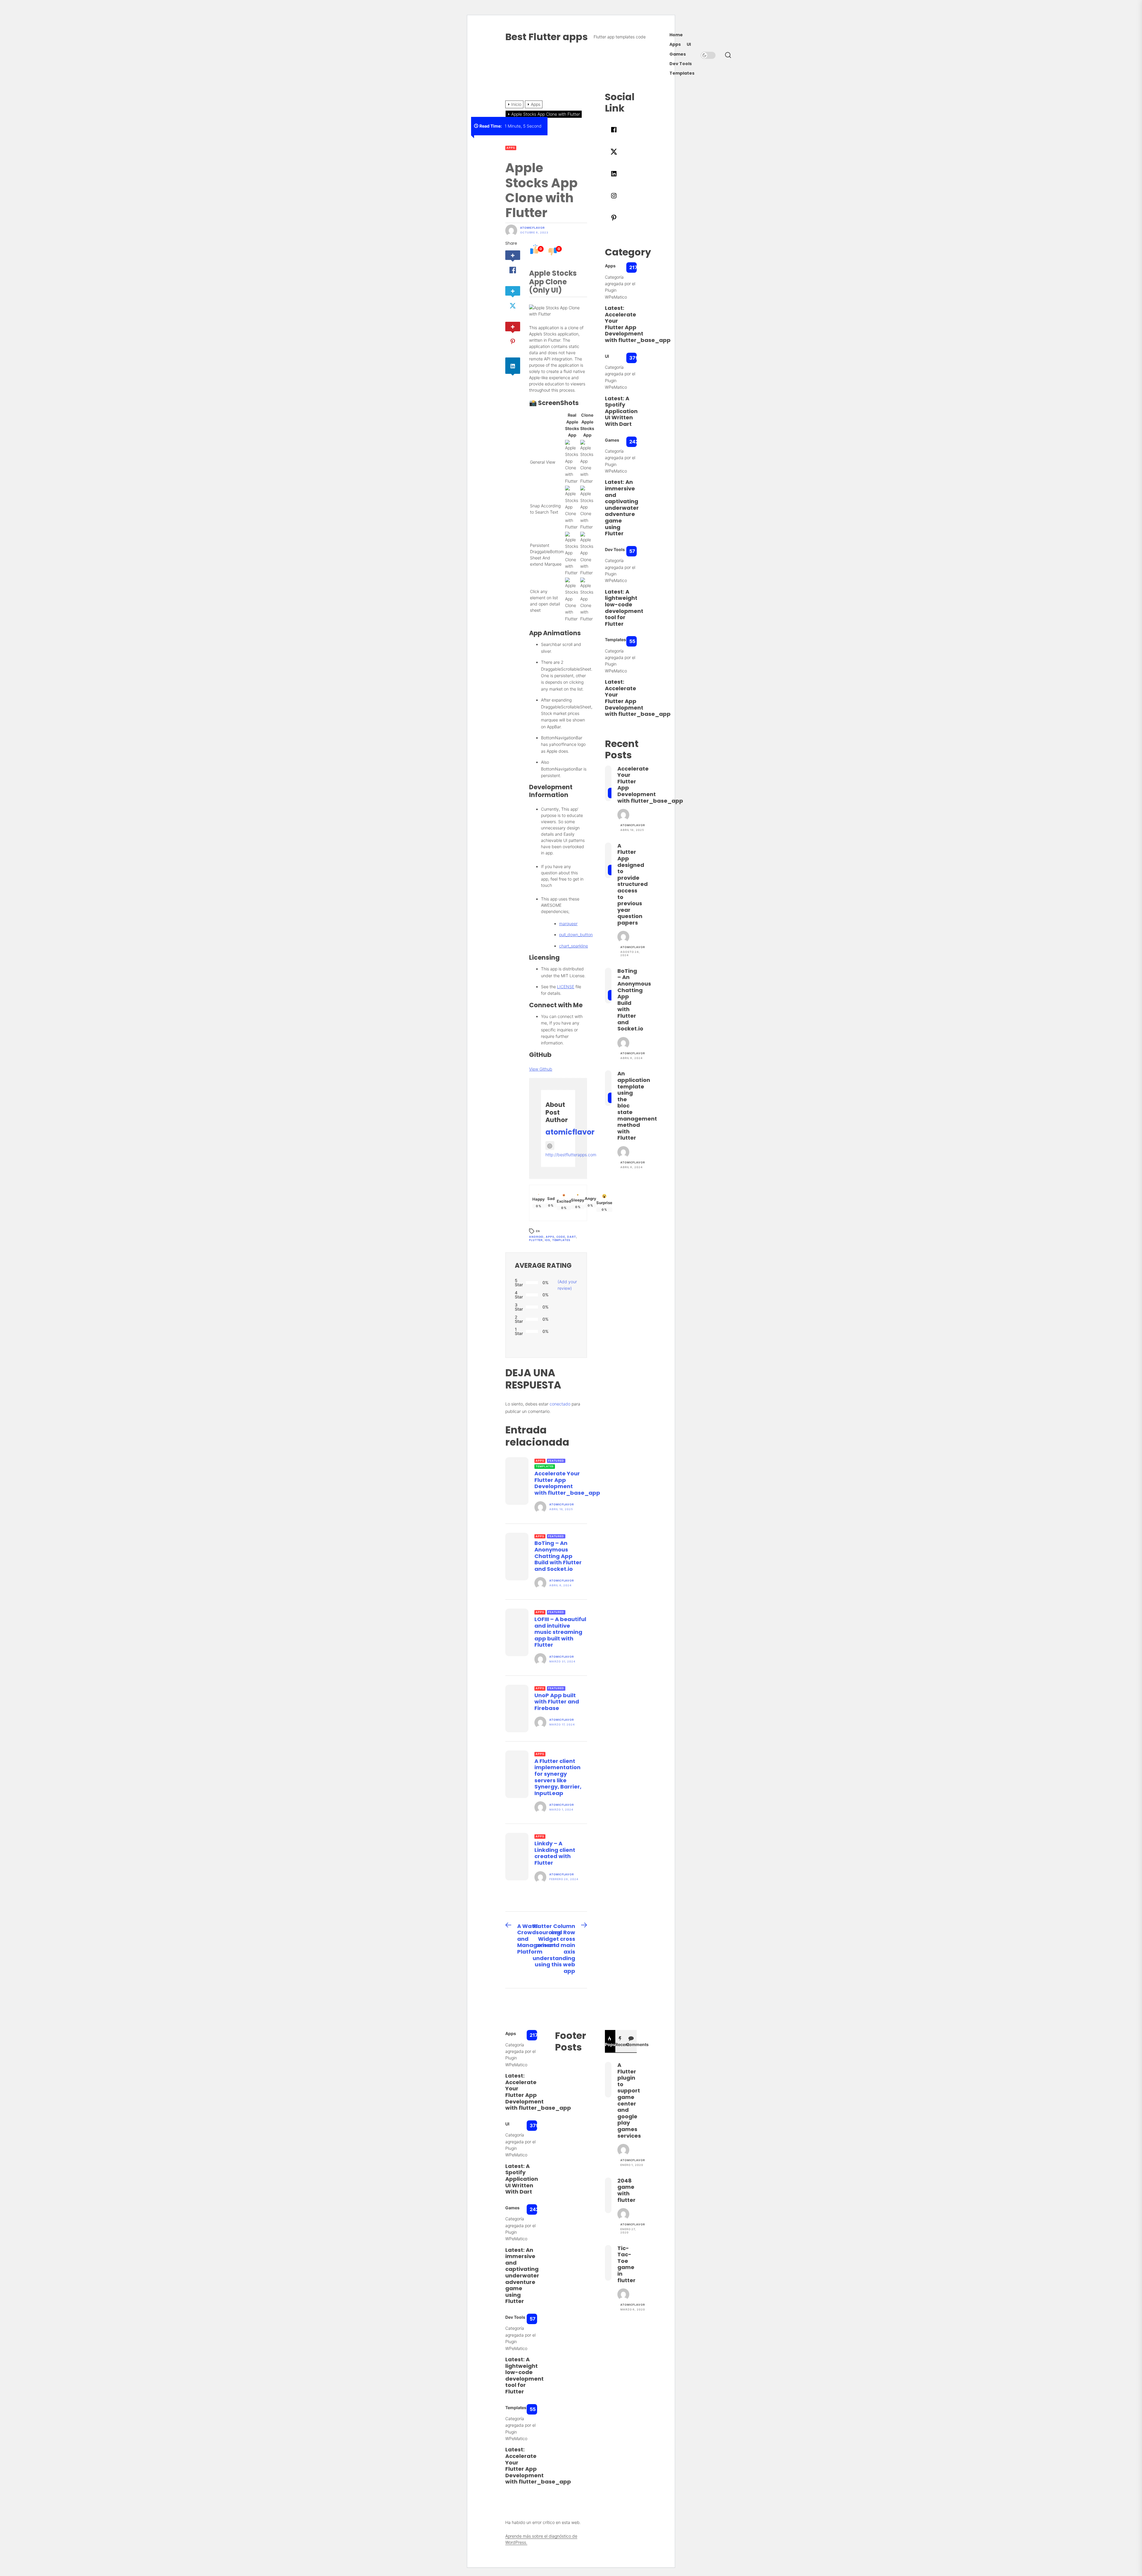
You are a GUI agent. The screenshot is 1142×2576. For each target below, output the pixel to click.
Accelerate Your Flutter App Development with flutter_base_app (567, 1483)
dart (572, 1237)
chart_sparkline (574, 946)
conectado (560, 1404)
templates (561, 1240)
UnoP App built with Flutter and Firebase (557, 1702)
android (536, 1237)
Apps (675, 44)
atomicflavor (532, 228)
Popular (610, 2044)
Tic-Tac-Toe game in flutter (626, 2264)
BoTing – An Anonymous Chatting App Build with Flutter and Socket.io (558, 1556)
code (561, 1237)
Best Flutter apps (546, 37)
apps (550, 1237)
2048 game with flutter (626, 2190)
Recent (621, 2044)
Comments (631, 2044)
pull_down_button (576, 935)
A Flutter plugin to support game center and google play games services (629, 2100)
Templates (682, 73)
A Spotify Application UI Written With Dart (621, 411)
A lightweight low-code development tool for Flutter (624, 608)
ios (548, 1240)
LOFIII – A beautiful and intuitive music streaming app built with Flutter (560, 1632)
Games (678, 54)
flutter (536, 1240)
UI (689, 44)
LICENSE (566, 987)
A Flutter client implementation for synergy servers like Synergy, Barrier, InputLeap (558, 1777)
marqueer (568, 924)
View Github (541, 1069)
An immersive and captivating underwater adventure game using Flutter (622, 508)
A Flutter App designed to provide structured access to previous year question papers (633, 884)
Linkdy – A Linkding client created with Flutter (555, 1853)
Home (676, 35)
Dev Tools (681, 64)
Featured (556, 1461)
